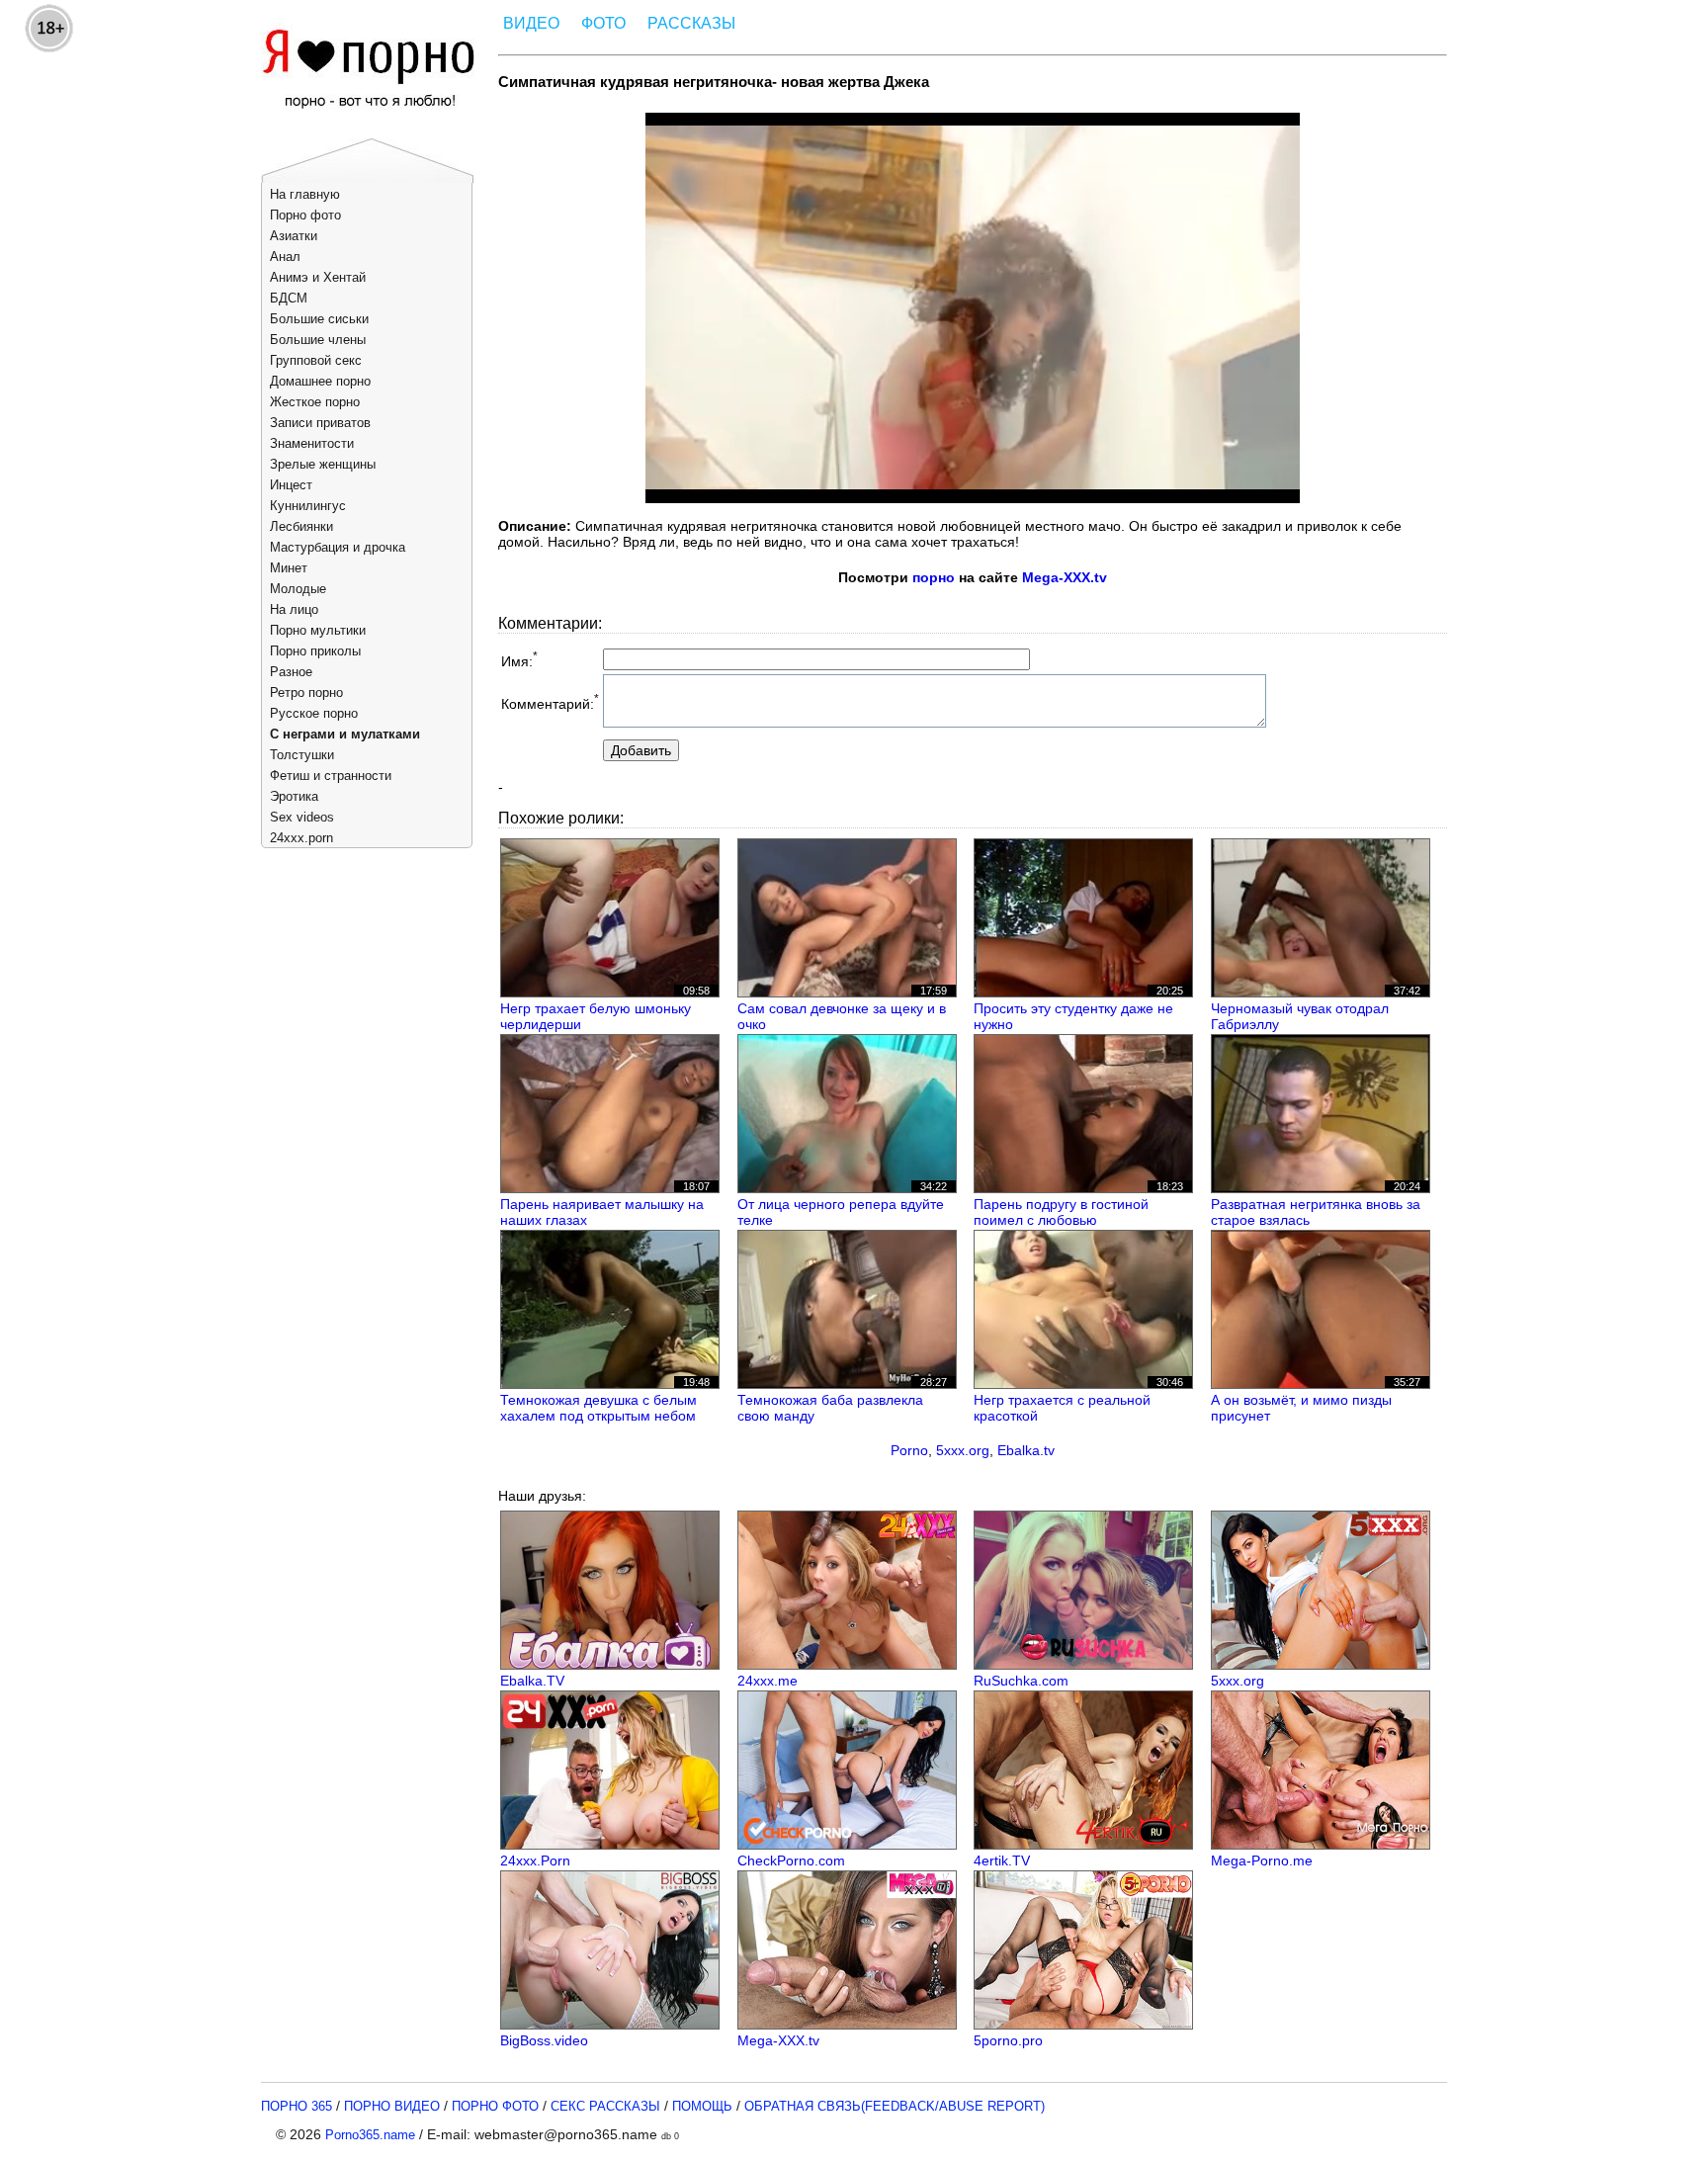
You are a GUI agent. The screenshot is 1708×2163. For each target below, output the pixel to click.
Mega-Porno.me (1262, 1860)
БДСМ (289, 298)
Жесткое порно (315, 402)
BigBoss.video (544, 2040)
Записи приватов (320, 423)
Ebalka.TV (532, 1681)
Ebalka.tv (1026, 1450)
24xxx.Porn (535, 1860)
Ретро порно (306, 692)
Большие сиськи (319, 319)
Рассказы (691, 23)
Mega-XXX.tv (1065, 577)
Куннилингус (308, 506)
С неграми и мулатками (345, 734)
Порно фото (305, 215)
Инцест (291, 485)
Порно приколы (315, 651)
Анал (285, 257)
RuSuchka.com (1021, 1681)
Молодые (298, 589)
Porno (909, 1450)
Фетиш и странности (331, 776)
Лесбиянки (301, 526)
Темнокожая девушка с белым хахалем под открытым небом (598, 1408)
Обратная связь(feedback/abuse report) (895, 2106)
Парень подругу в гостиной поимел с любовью (1061, 1212)
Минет (289, 568)
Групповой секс (316, 360)
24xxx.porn (301, 838)
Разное (291, 672)
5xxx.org (963, 1450)
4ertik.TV (1002, 1860)
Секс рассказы (605, 2106)
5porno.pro (1008, 2040)
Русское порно (314, 713)
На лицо (294, 609)
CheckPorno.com (791, 1860)
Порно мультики (318, 630)
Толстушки (302, 755)
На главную (305, 194)
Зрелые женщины (323, 464)
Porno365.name (370, 2135)
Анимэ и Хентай (318, 277)
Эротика (294, 796)
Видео (531, 23)
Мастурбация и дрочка (338, 547)
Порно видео (392, 2106)
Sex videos (302, 817)
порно (934, 577)
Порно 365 (297, 2106)
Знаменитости (312, 443)
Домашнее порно (320, 381)
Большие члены (318, 340)
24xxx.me (768, 1681)
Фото (603, 23)
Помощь (702, 2106)
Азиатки (294, 236)
